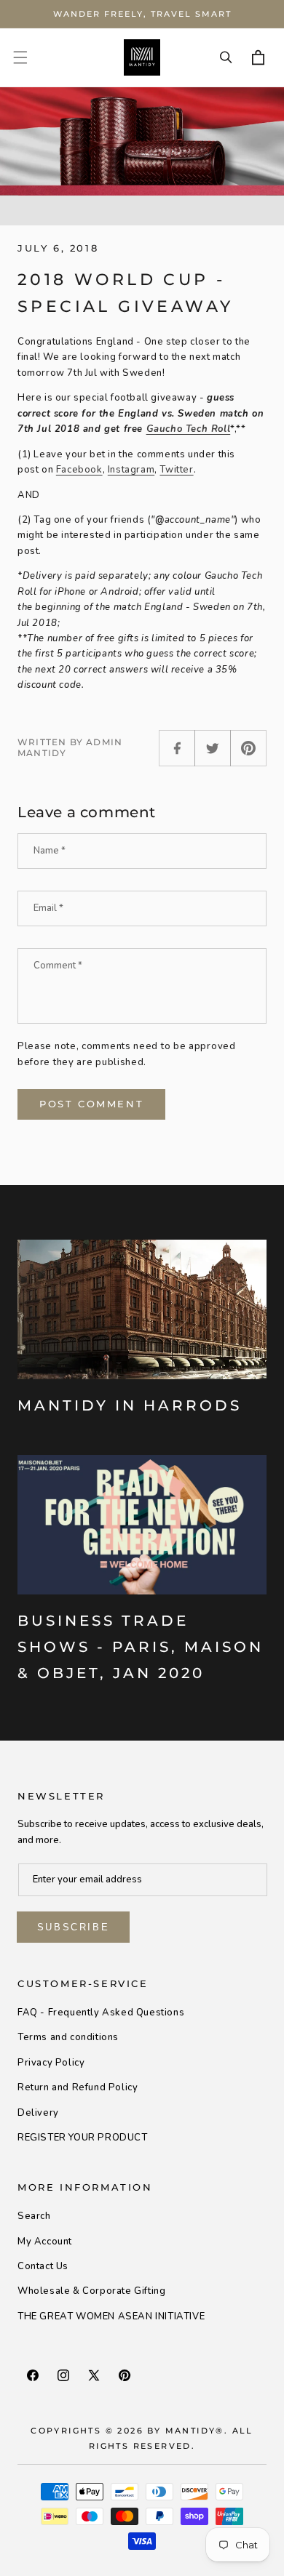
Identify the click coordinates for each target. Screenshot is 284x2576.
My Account (45, 2242)
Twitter (176, 470)
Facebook (79, 470)
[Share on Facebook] (177, 748)
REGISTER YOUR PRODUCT (83, 2138)
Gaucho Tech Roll (189, 429)
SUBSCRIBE (73, 1927)
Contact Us (43, 2266)
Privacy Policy (51, 2063)
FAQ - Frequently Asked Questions (101, 2013)
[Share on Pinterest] (248, 748)
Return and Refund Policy (78, 2087)
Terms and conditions (68, 2037)
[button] (20, 57)
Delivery (38, 2113)
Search (34, 2216)
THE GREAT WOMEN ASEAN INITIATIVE (111, 2316)
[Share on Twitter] (213, 748)
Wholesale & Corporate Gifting (91, 2291)
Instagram (131, 470)
